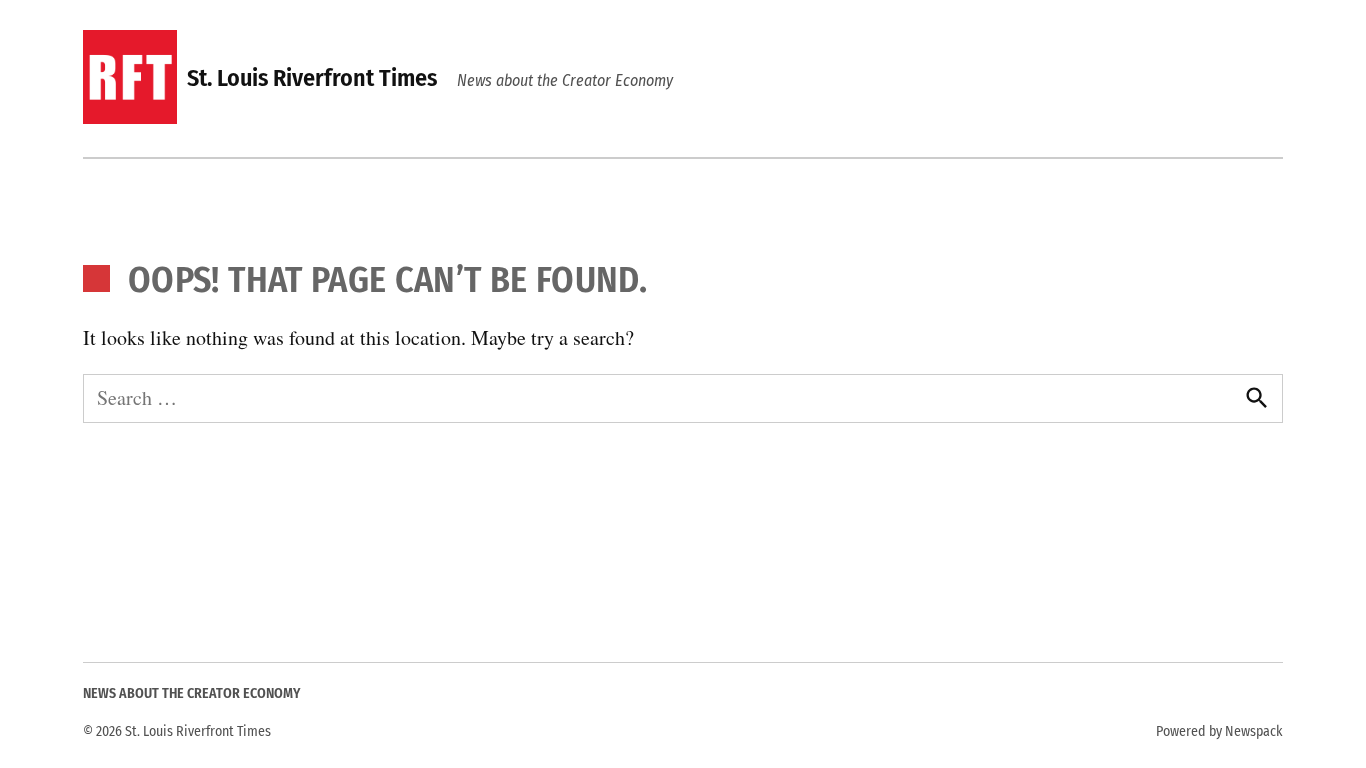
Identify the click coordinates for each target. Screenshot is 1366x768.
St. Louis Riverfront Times (312, 78)
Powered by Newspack (1219, 731)
